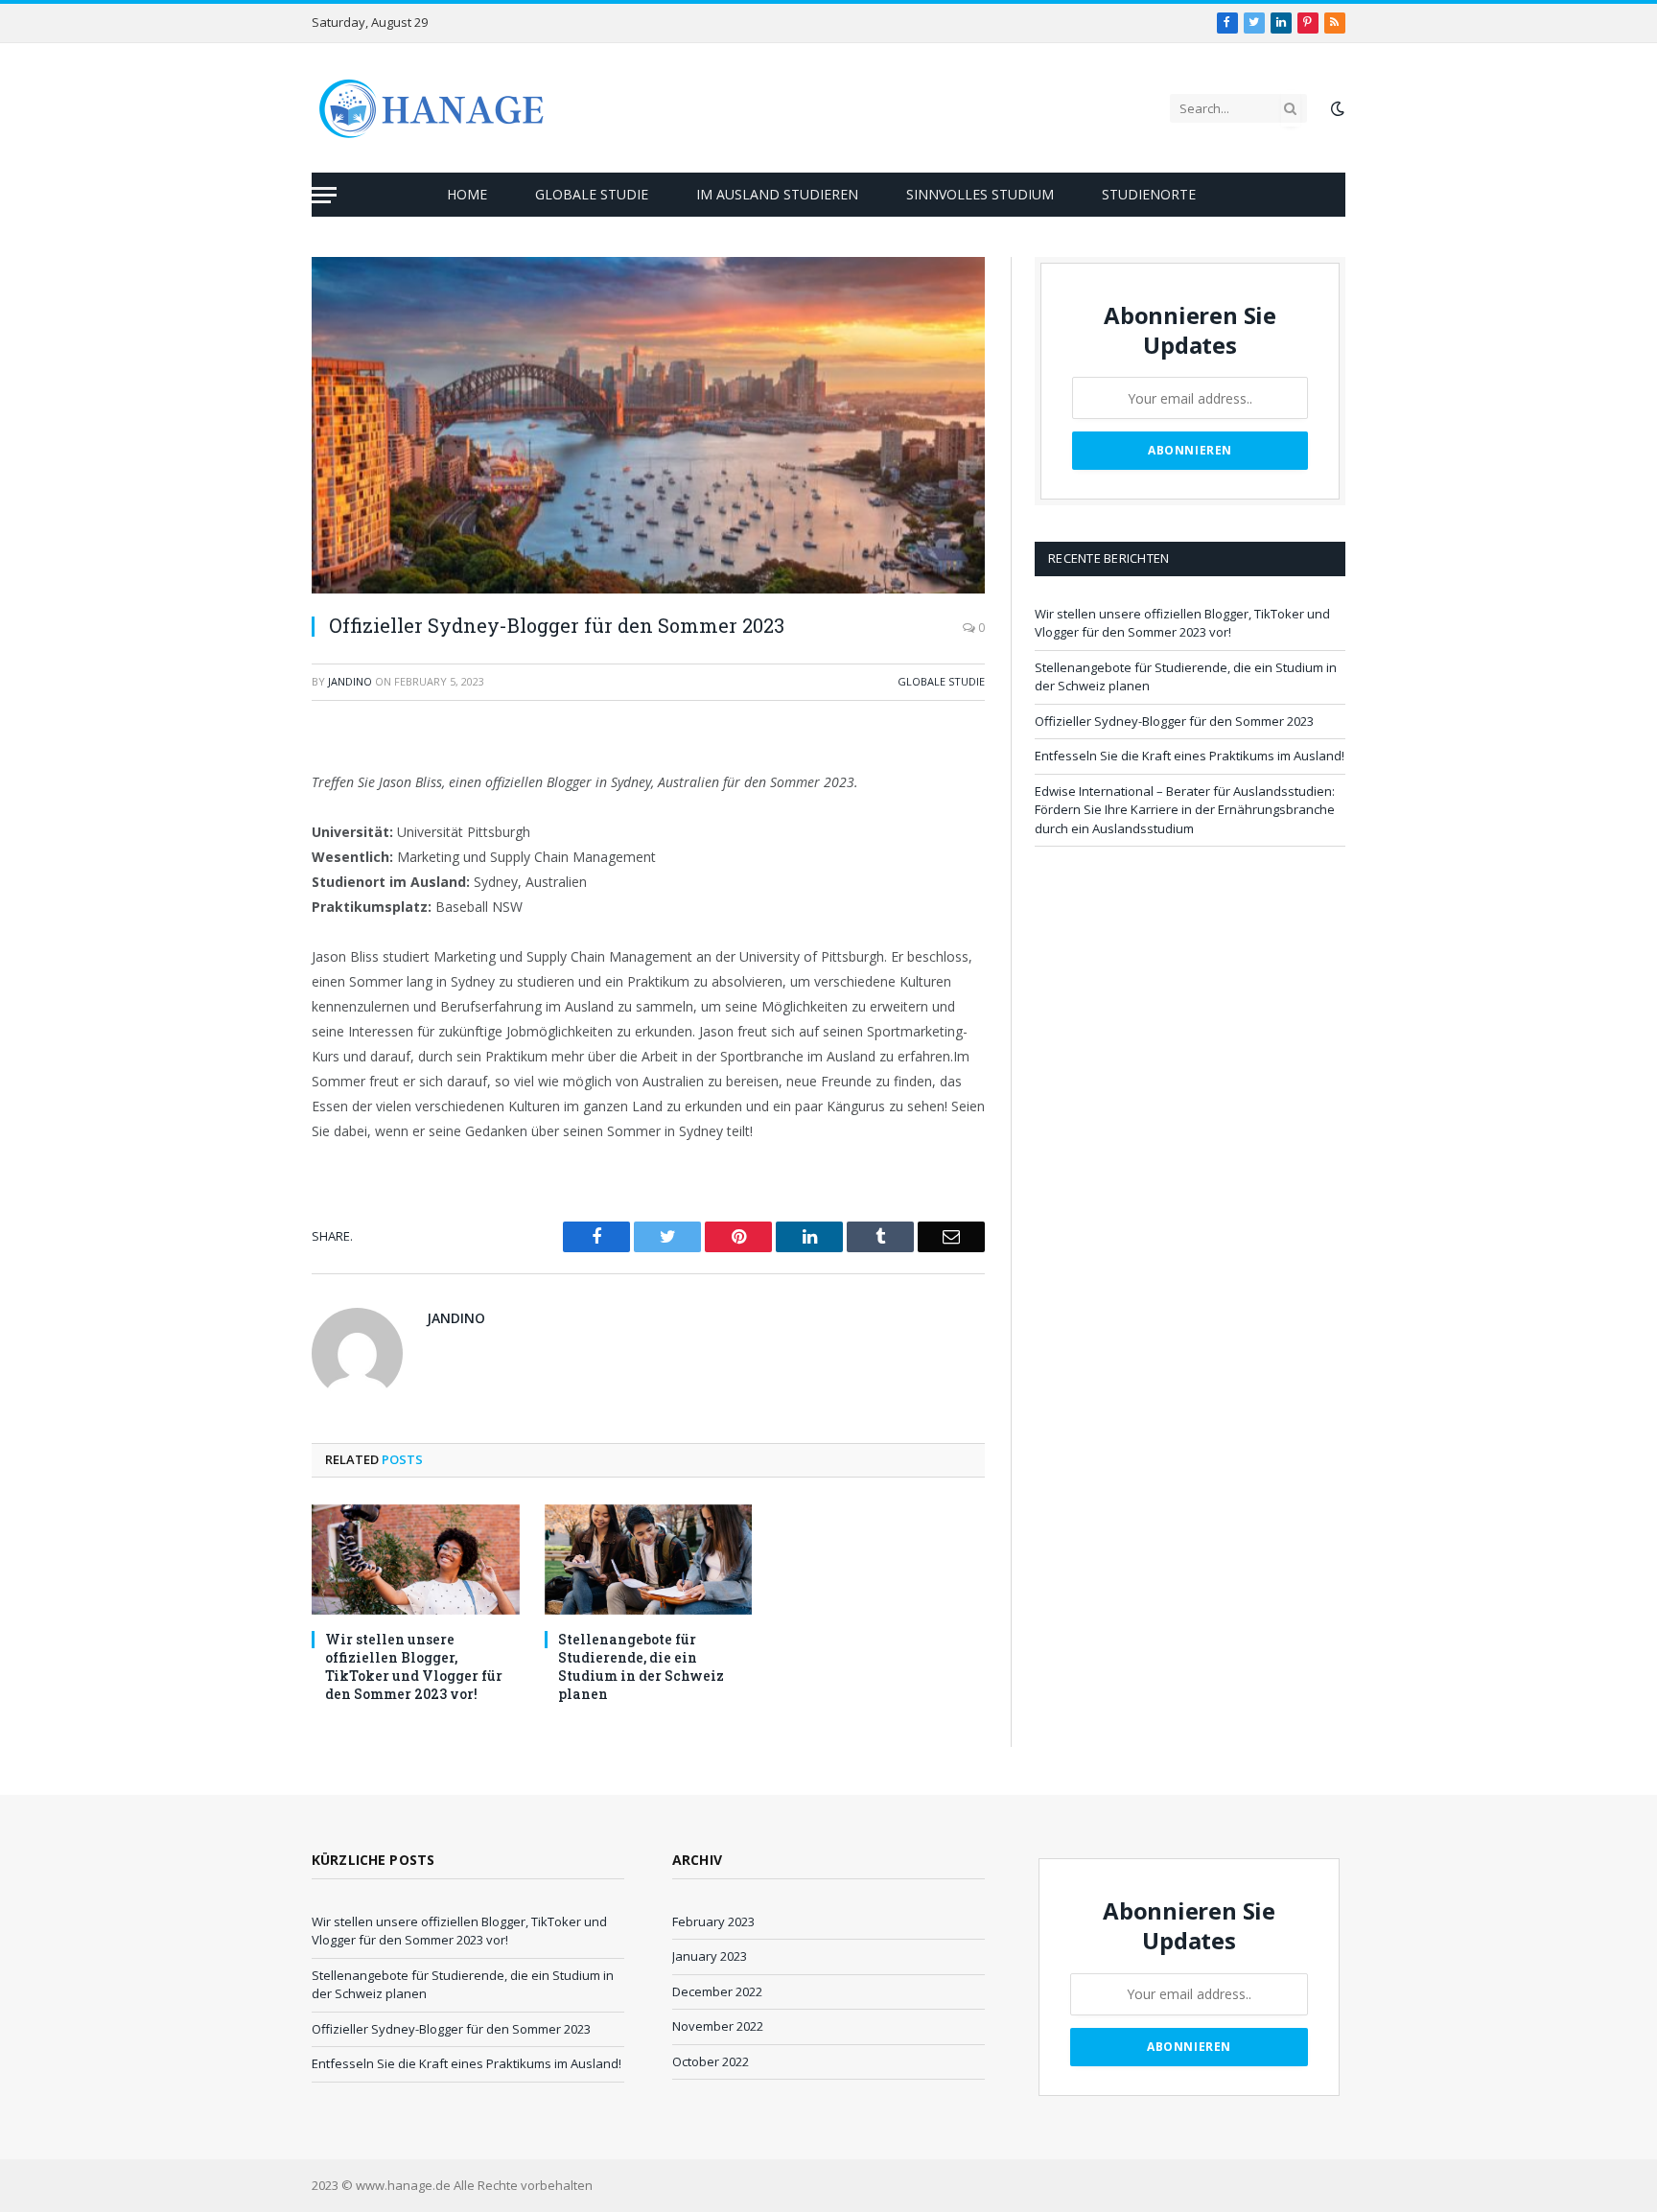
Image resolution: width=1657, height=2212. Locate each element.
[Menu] (324, 195)
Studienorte (1149, 194)
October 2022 (711, 2061)
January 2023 (710, 1956)
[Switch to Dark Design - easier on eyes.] (1336, 108)
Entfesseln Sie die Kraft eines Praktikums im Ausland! (1190, 756)
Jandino (350, 681)
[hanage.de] (432, 108)
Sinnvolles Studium (980, 194)
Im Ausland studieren (777, 194)
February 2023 (713, 1921)
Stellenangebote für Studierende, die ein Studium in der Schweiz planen (641, 1666)
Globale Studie (592, 194)
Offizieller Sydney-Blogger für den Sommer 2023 (1174, 721)
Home (467, 194)
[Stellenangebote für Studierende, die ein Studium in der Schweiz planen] (649, 1560)
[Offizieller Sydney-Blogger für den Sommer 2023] (648, 425)
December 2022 (717, 1991)
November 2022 (718, 2026)
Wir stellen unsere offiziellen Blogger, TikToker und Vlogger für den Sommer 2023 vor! (414, 1666)
